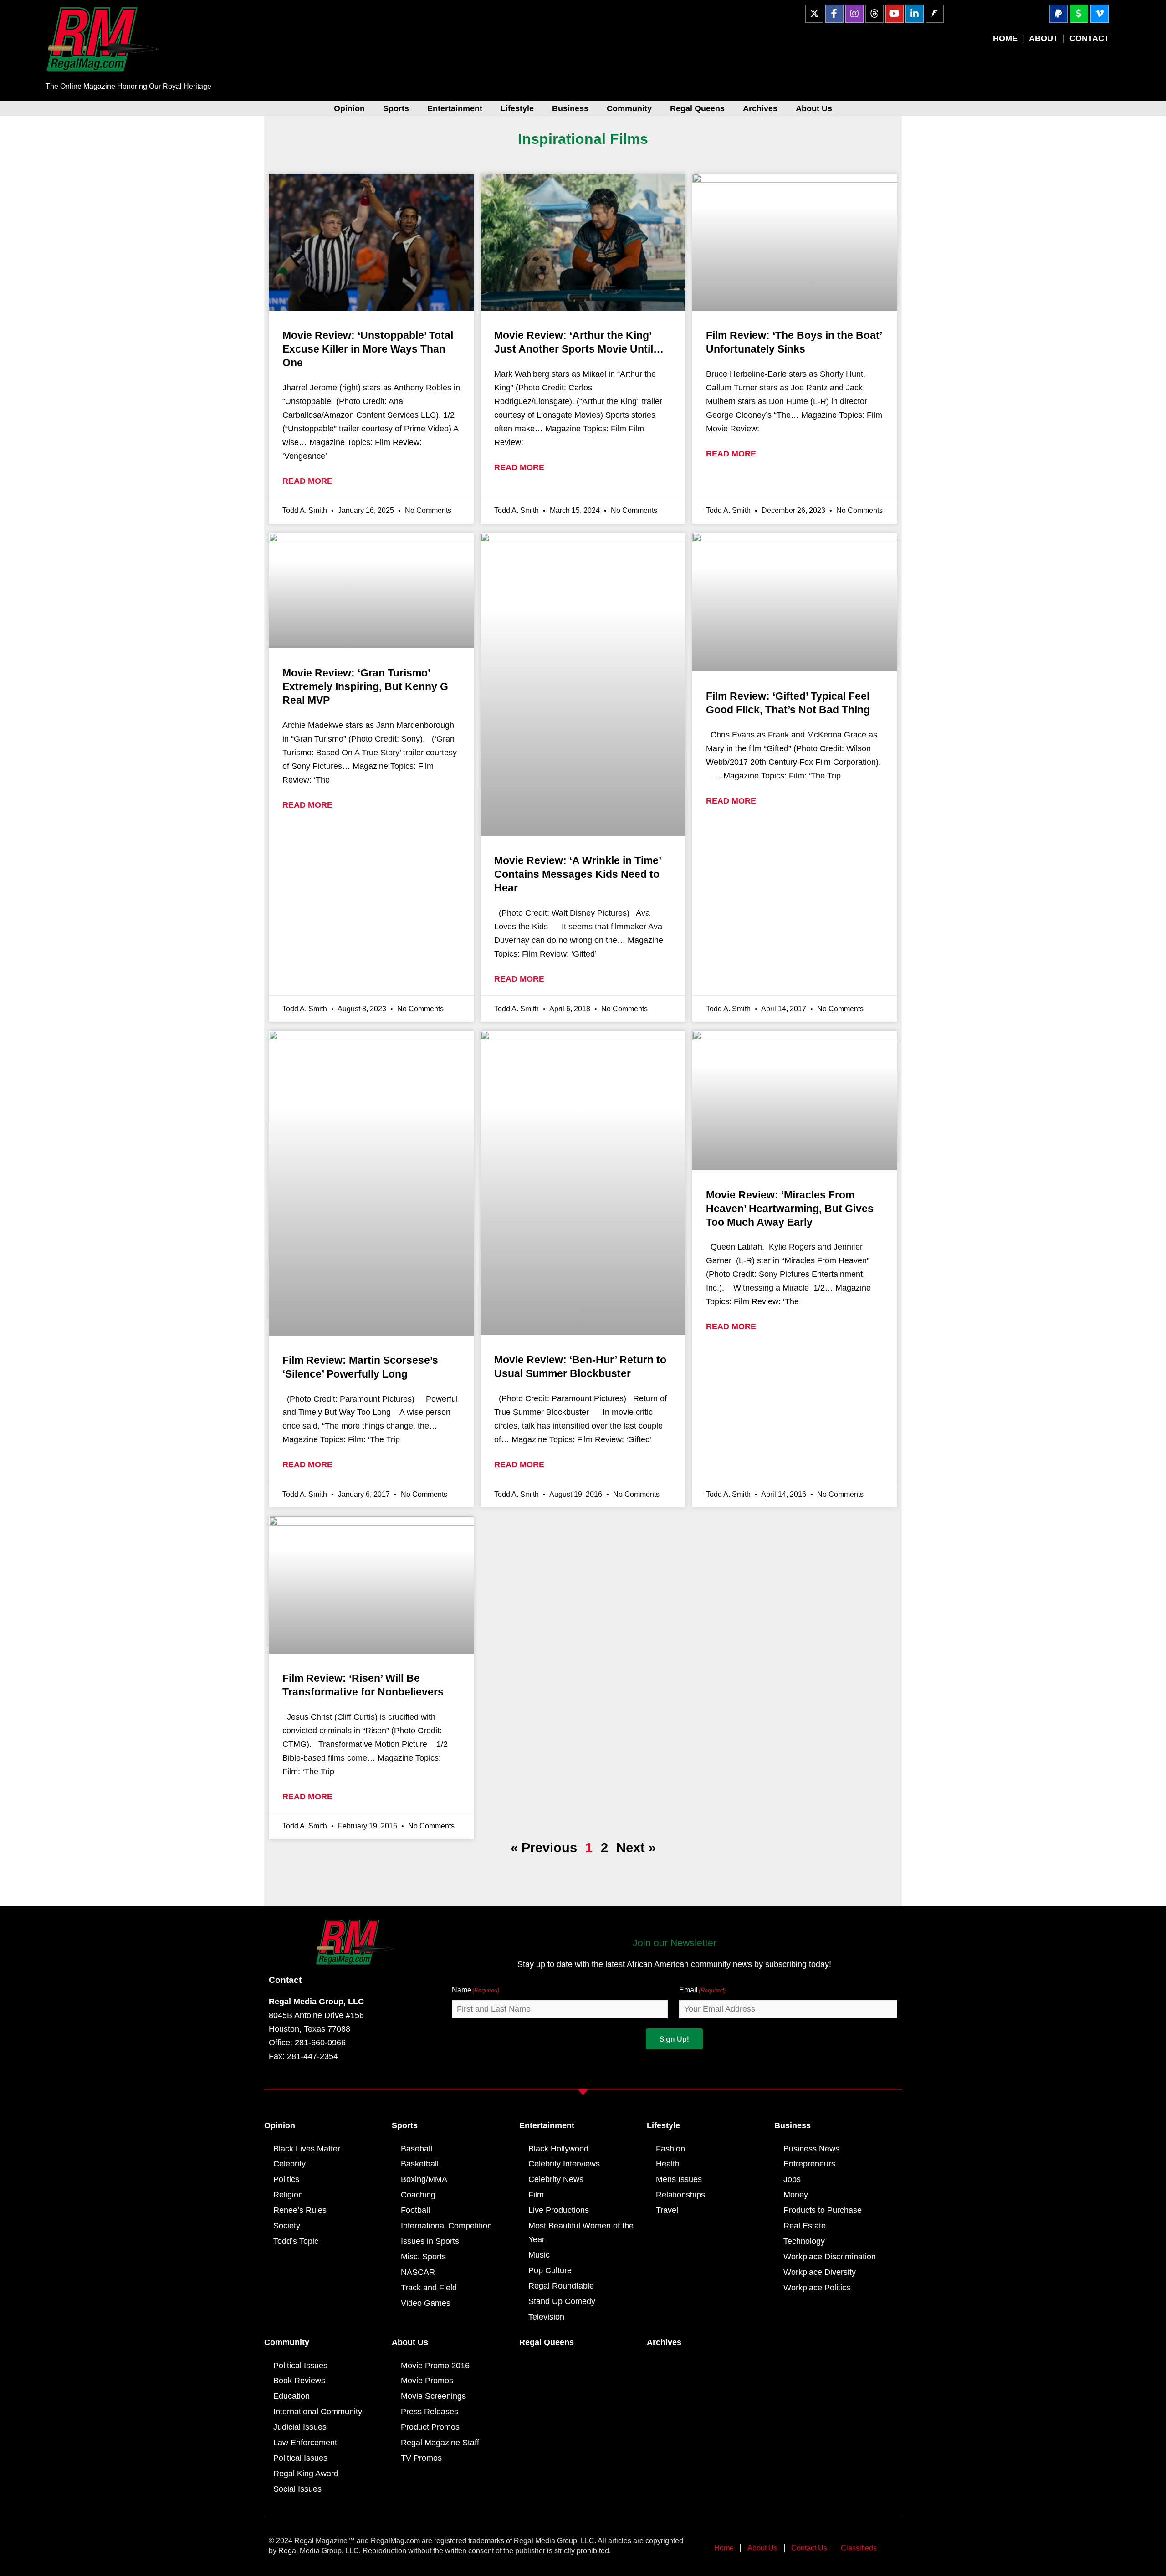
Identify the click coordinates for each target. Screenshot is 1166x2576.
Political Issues (300, 2366)
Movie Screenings (433, 2396)
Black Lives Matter (307, 2149)
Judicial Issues (300, 2427)
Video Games (426, 2303)
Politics (286, 2179)
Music (539, 2255)
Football (415, 2210)
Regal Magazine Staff (440, 2443)
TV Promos (421, 2458)
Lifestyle (517, 108)
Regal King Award (306, 2474)
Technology (804, 2241)
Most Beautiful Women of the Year (581, 2233)
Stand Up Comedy (562, 2301)
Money (796, 2195)
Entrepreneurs (809, 2164)
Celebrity (289, 2164)
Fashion (670, 2149)
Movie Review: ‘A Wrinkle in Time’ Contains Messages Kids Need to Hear (578, 874)
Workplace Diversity (820, 2272)
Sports (396, 108)
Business (570, 108)
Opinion (349, 108)
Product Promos (430, 2427)
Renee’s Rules (300, 2210)
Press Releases (430, 2412)
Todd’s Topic (296, 2241)
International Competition (446, 2226)
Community (629, 108)
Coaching (418, 2195)
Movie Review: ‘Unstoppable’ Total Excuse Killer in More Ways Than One (368, 349)
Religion (288, 2195)
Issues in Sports (430, 2241)
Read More (307, 481)
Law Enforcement (305, 2443)
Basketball (420, 2164)
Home (724, 2548)
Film (536, 2195)
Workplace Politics (817, 2288)
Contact (285, 1980)
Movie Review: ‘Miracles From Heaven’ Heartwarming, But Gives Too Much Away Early (790, 1209)
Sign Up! (674, 2039)
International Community (318, 2412)
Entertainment (455, 108)
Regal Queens (697, 108)
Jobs (792, 2179)
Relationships (680, 2195)
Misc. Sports (423, 2257)
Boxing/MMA (424, 2179)
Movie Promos (427, 2381)
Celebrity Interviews (564, 2164)
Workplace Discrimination (830, 2257)
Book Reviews (299, 2381)
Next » (636, 1848)
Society (287, 2226)
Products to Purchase (823, 2210)
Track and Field (429, 2288)
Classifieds (859, 2548)
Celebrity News (556, 2179)
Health (668, 2164)
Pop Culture (550, 2270)
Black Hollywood (558, 2149)
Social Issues (297, 2489)
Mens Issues (679, 2179)
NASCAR (418, 2272)
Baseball (417, 2149)
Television (546, 2317)
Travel (667, 2210)
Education (291, 2396)
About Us (814, 108)
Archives (760, 108)
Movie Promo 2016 (435, 2366)
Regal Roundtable (561, 2286)
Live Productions (559, 2210)
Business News (811, 2149)
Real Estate (805, 2226)
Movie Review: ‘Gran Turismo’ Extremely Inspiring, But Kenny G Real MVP (365, 686)
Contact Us (809, 2548)
